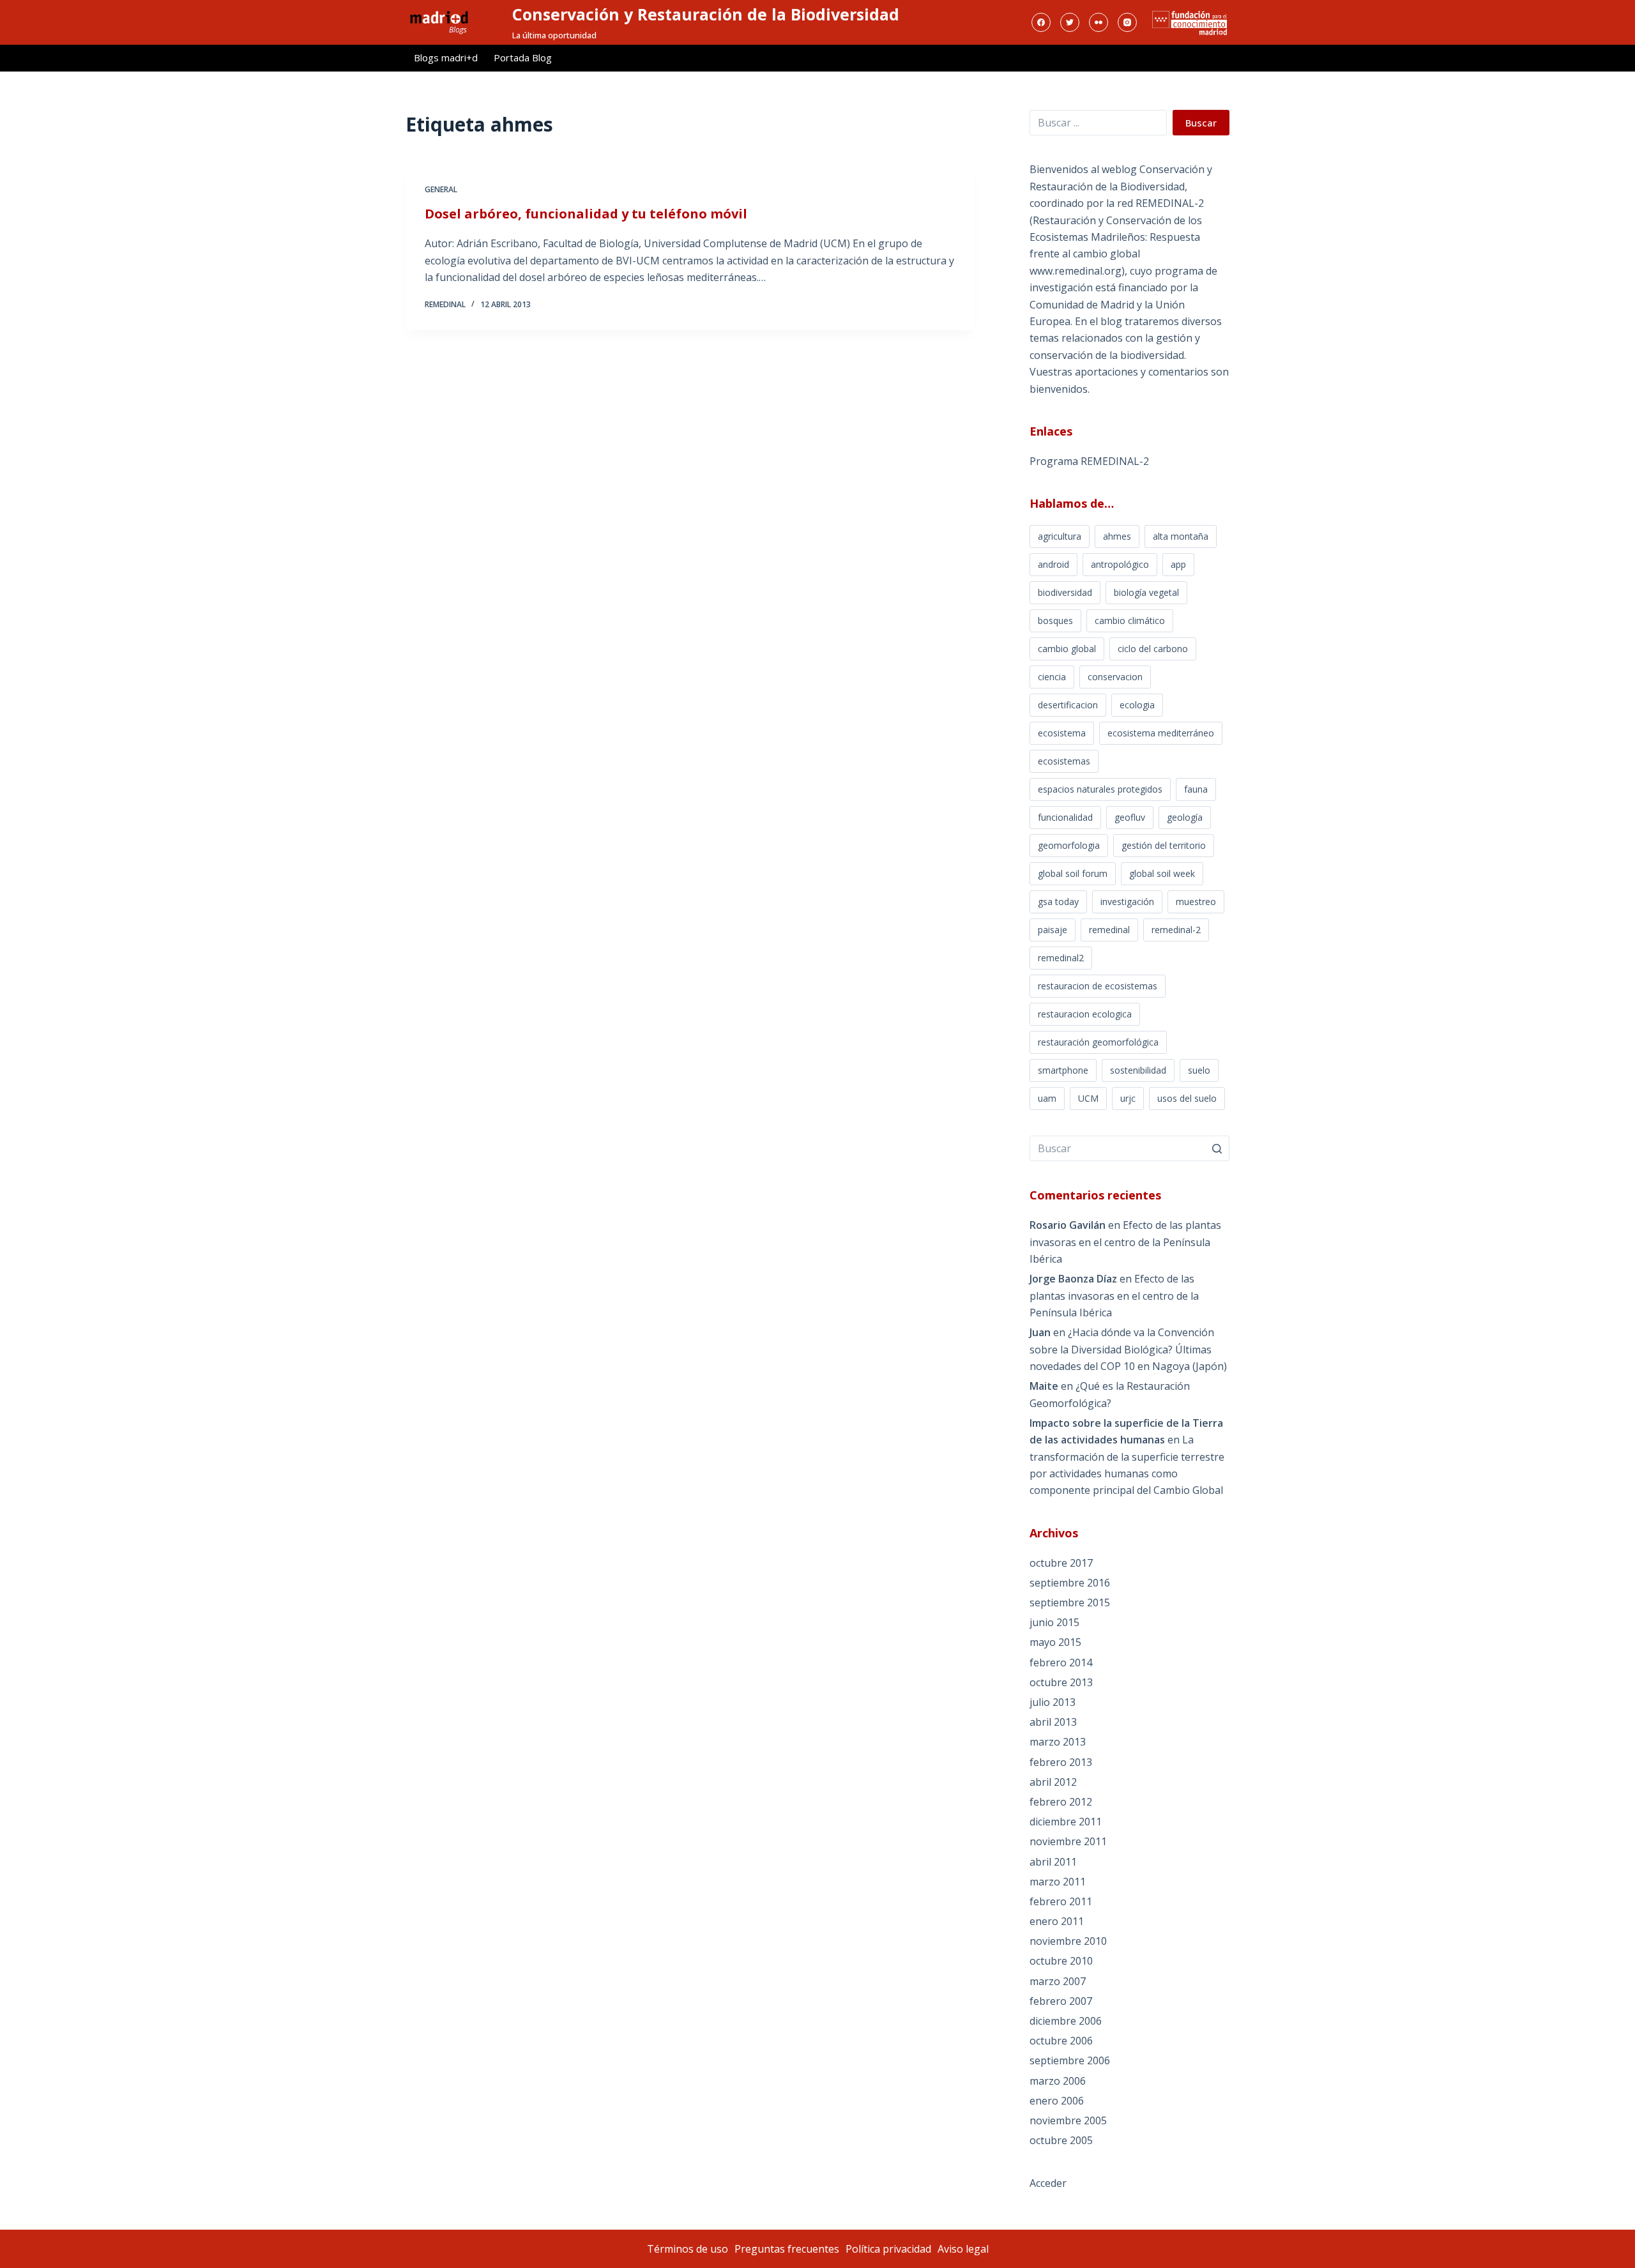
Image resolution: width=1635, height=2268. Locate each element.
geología (1185, 817)
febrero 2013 (1061, 1762)
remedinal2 (1061, 958)
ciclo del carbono (1153, 649)
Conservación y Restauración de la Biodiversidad (706, 14)
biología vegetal (1146, 592)
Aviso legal (963, 2249)
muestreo (1196, 902)
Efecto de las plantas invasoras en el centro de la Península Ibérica (1125, 1242)
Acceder (1048, 2183)
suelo (1199, 1070)
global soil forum (1073, 873)
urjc (1128, 1098)
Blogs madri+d (446, 57)
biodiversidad (1065, 592)
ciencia (1052, 677)
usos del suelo (1187, 1098)
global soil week (1162, 873)
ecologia (1137, 705)
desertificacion (1068, 705)
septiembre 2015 (1070, 1602)
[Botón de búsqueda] (1217, 1148)
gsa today (1058, 902)
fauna (1196, 789)
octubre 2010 (1061, 1961)
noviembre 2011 (1068, 1841)
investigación (1127, 902)
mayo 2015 (1055, 1642)
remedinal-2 (1176, 930)
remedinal (1109, 930)
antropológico (1120, 564)
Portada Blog (523, 57)
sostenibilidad (1138, 1070)
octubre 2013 (1061, 1682)
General (441, 189)
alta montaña (1181, 536)
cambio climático (1130, 620)
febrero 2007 (1061, 2001)
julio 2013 (1053, 1702)
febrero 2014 (1061, 1663)
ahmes (1117, 536)
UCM (1088, 1098)
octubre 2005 (1061, 2140)
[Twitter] (1070, 22)
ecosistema (1062, 733)
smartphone (1063, 1070)
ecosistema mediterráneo (1161, 733)
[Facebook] (1041, 22)
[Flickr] (1099, 22)
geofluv (1130, 817)
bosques (1055, 620)
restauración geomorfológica (1098, 1042)
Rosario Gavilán (1068, 1225)
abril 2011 (1053, 1862)
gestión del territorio (1164, 845)
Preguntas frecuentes (787, 2249)
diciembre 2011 (1066, 1822)
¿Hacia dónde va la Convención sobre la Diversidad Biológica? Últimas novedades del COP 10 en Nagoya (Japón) (1128, 1349)
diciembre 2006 (1066, 2021)
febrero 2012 (1061, 1802)
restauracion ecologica (1085, 1014)
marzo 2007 (1058, 1981)
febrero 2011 (1061, 1901)
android (1053, 564)
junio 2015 (1054, 1622)
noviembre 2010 (1068, 1941)
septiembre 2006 (1070, 2060)
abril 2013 (1053, 1722)
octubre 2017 (1061, 1563)
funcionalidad (1065, 817)
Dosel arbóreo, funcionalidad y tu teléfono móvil (586, 214)
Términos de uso (688, 2249)
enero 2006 (1057, 2101)
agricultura (1060, 536)
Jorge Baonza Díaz (1073, 1279)
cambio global (1067, 649)
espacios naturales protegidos (1100, 789)
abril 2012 (1053, 1782)
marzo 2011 (1058, 1882)
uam (1047, 1098)
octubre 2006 (1061, 2041)
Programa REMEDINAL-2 (1089, 461)
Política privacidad (888, 2249)
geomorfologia (1069, 845)
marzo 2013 (1058, 1742)
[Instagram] (1127, 22)
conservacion (1115, 677)
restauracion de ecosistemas (1098, 986)
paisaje (1053, 930)
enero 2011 (1057, 1921)
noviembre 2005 (1068, 2120)
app (1178, 564)
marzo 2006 (1058, 2081)
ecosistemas (1064, 761)
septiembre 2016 (1070, 1583)
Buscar (1201, 123)
